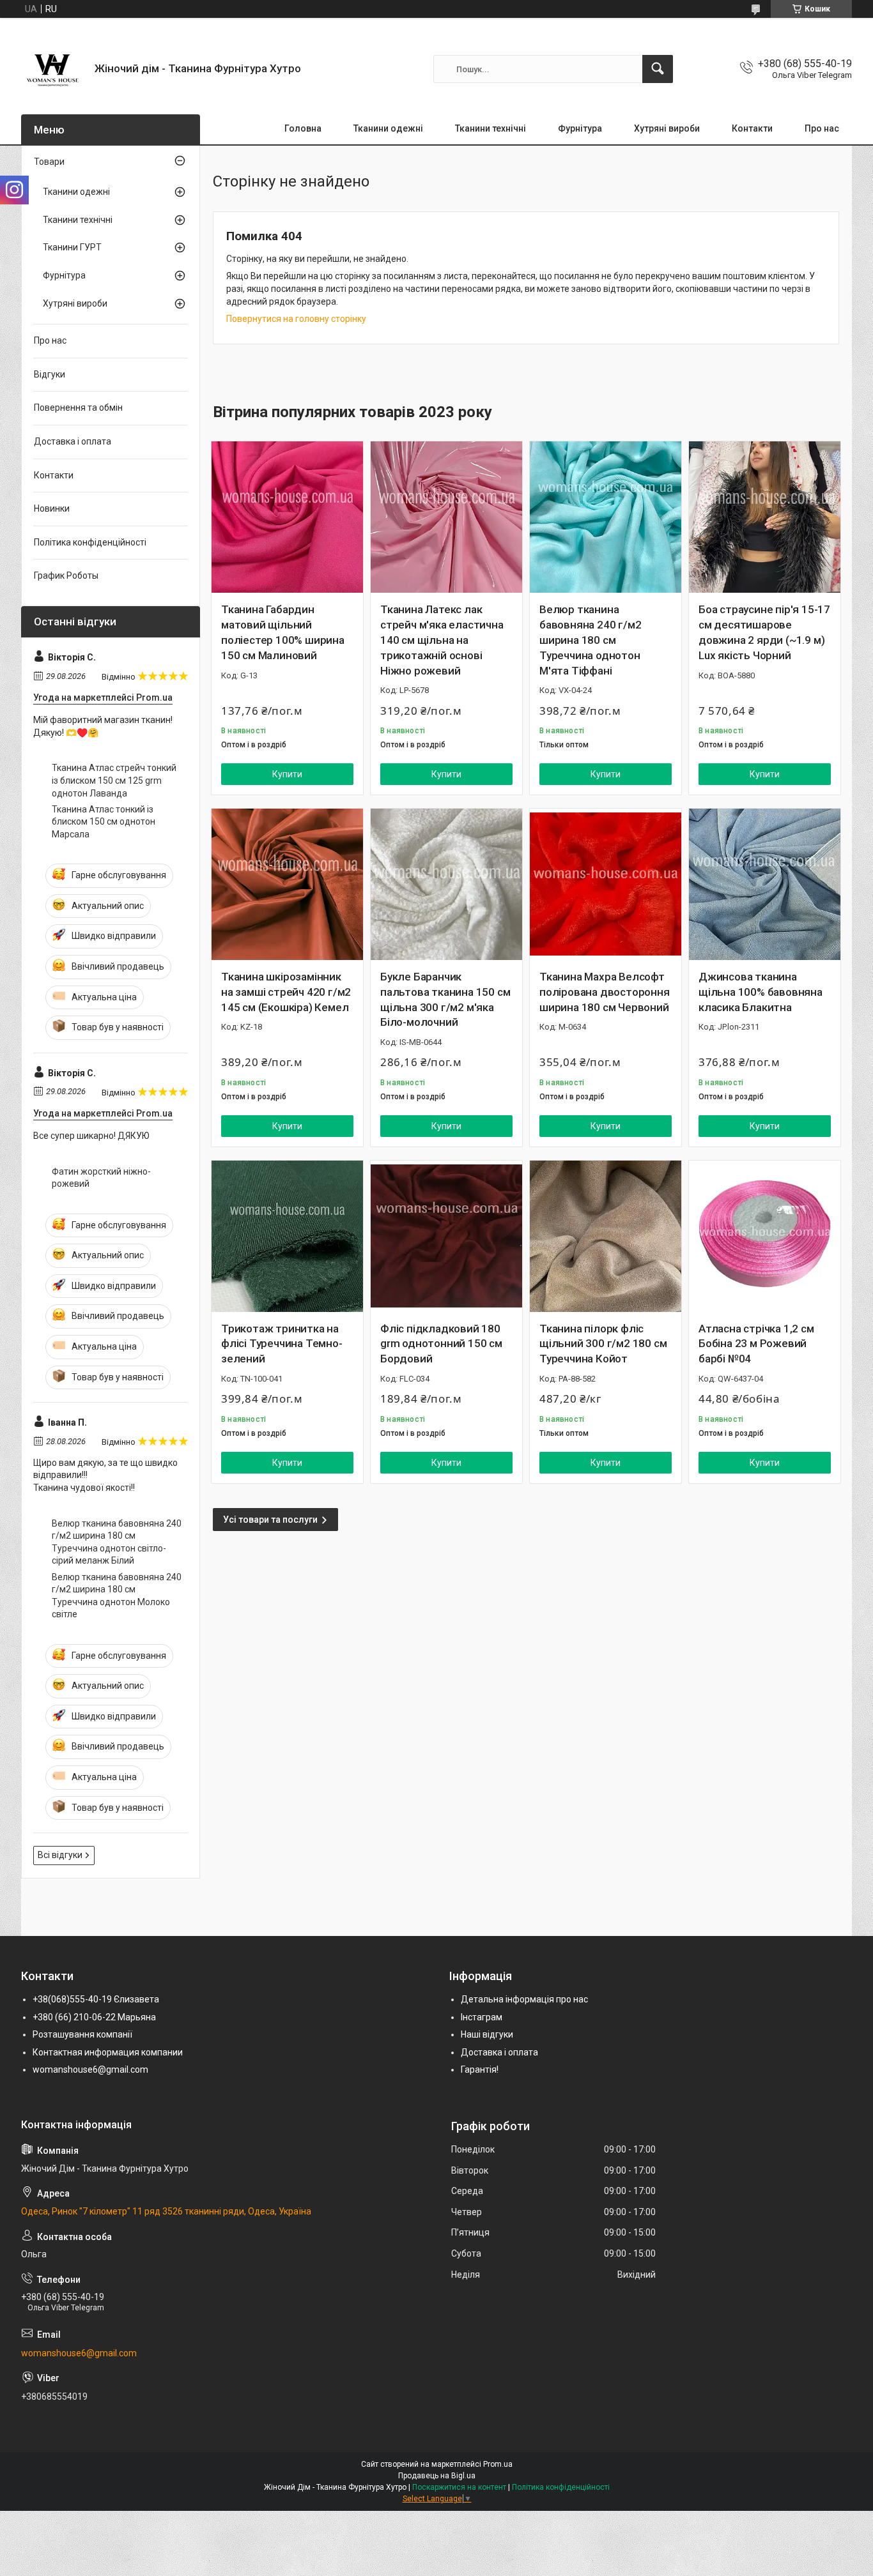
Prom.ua (498, 2464)
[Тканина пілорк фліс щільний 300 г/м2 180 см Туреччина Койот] (606, 1236)
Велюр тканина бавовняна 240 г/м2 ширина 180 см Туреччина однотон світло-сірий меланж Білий (117, 1542)
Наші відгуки (487, 2034)
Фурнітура (580, 128)
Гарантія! (480, 2069)
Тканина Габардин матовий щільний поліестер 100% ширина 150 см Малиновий (283, 632)
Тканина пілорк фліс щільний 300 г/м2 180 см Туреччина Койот (603, 1344)
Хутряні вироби (667, 128)
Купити (287, 774)
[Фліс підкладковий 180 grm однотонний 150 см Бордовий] (446, 1236)
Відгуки (50, 374)
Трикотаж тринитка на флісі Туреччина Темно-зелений (282, 1344)
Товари (49, 162)
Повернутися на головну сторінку (296, 319)
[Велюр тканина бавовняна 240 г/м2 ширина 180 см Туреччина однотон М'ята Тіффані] (606, 517)
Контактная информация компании (108, 2052)
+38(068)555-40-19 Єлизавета (96, 1999)
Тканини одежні (388, 128)
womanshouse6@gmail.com (90, 2069)
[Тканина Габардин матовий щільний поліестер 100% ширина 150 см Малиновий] (287, 517)
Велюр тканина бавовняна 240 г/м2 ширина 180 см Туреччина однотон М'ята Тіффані (590, 640)
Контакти (752, 128)
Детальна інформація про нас (524, 1999)
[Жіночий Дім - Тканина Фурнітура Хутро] (53, 69)
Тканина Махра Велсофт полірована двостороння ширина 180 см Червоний (605, 992)
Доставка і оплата (73, 441)
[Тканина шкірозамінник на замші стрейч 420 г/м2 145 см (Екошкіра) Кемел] (287, 884)
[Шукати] (658, 69)
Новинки (52, 508)
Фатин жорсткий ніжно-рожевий (101, 1178)
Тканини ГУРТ (72, 247)
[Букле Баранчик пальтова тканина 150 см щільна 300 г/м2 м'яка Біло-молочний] (446, 884)
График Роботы (66, 575)
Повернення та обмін (78, 408)
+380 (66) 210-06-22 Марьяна (94, 2017)
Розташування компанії (82, 2034)
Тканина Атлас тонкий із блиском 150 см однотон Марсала (104, 822)
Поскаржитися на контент (459, 2487)
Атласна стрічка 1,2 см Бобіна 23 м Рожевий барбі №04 (756, 1344)
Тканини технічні (491, 128)
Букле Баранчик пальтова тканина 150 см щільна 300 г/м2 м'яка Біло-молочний (445, 999)
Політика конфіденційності (90, 542)
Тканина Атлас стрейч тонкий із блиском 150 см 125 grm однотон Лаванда (114, 780)
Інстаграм (482, 2017)
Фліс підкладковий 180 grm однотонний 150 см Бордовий (441, 1344)
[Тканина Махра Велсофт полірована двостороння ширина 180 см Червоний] (606, 884)
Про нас (822, 128)
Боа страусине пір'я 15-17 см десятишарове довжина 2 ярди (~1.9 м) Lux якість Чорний (764, 632)
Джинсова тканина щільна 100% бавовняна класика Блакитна (761, 992)
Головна (303, 128)
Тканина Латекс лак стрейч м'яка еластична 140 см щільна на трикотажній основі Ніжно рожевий (442, 640)
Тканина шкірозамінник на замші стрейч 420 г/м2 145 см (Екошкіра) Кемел (286, 992)
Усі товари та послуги (270, 1520)
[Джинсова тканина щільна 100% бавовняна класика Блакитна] (765, 884)
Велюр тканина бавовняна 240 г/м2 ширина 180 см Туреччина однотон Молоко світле (117, 1596)
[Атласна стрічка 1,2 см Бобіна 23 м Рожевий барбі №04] (765, 1236)
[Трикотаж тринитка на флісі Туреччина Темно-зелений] (287, 1236)
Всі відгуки (60, 1855)
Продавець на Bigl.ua (437, 2476)
